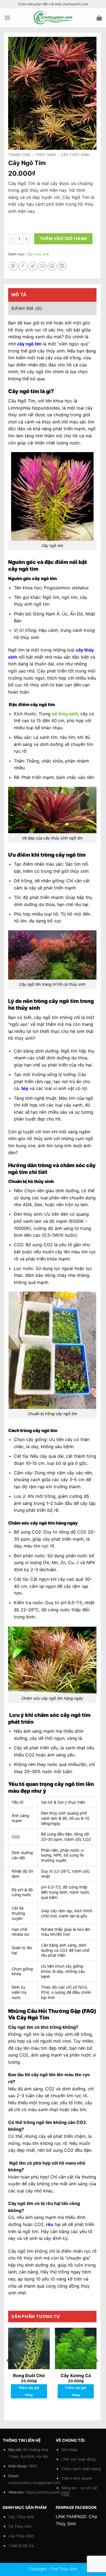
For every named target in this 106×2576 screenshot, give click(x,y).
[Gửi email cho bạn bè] (43, 266)
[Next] (96, 2372)
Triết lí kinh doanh (77, 2478)
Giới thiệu (70, 2450)
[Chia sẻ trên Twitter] (33, 266)
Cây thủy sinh (75, 155)
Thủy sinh (46, 155)
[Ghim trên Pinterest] (52, 266)
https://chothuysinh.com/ (48, 2492)
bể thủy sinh (65, 714)
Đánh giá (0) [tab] (27, 308)
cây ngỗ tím (29, 344)
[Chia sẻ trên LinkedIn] (62, 266)
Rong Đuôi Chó (29, 2375)
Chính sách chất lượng (81, 2469)
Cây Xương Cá (76, 2375)
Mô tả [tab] (19, 295)
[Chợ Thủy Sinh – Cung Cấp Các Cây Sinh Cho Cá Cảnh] (53, 18)
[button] (7, 18)
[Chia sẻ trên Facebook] (23, 266)
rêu (50, 2224)
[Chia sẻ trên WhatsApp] (13, 266)
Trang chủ (19, 155)
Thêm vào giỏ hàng (63, 239)
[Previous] (8, 2372)
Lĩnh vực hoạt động (78, 2459)
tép (25, 1088)
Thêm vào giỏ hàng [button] (29, 2391)
